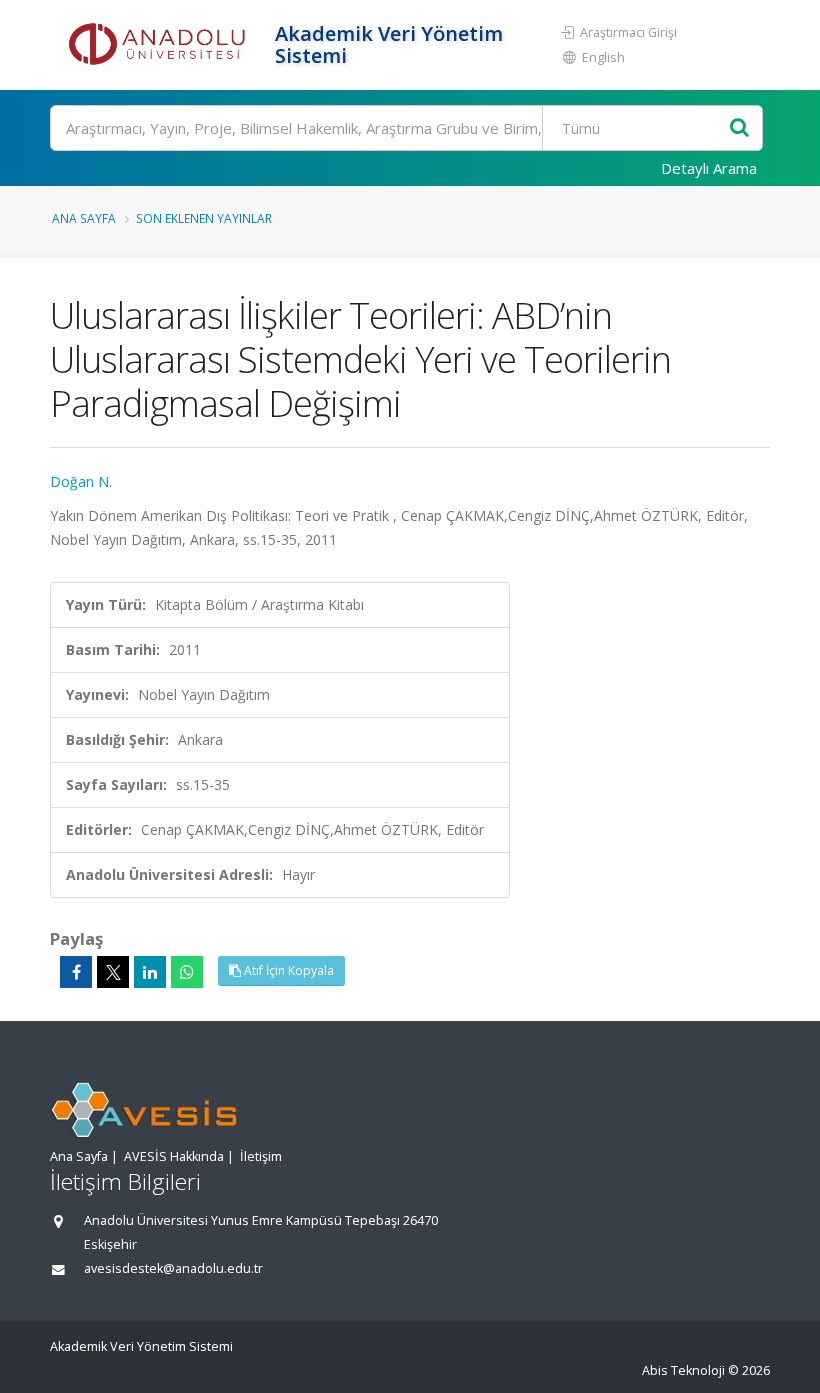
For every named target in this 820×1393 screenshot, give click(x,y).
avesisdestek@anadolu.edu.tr (173, 1268)
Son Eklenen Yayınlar (204, 218)
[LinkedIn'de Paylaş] (150, 972)
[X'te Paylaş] (113, 972)
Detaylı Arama (709, 168)
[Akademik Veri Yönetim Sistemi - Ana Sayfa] (160, 45)
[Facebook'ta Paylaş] (76, 972)
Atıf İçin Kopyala (287, 970)
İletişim (261, 1156)
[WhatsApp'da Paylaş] (187, 972)
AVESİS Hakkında (174, 1156)
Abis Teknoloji (683, 1370)
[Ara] (739, 128)
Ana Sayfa (84, 218)
